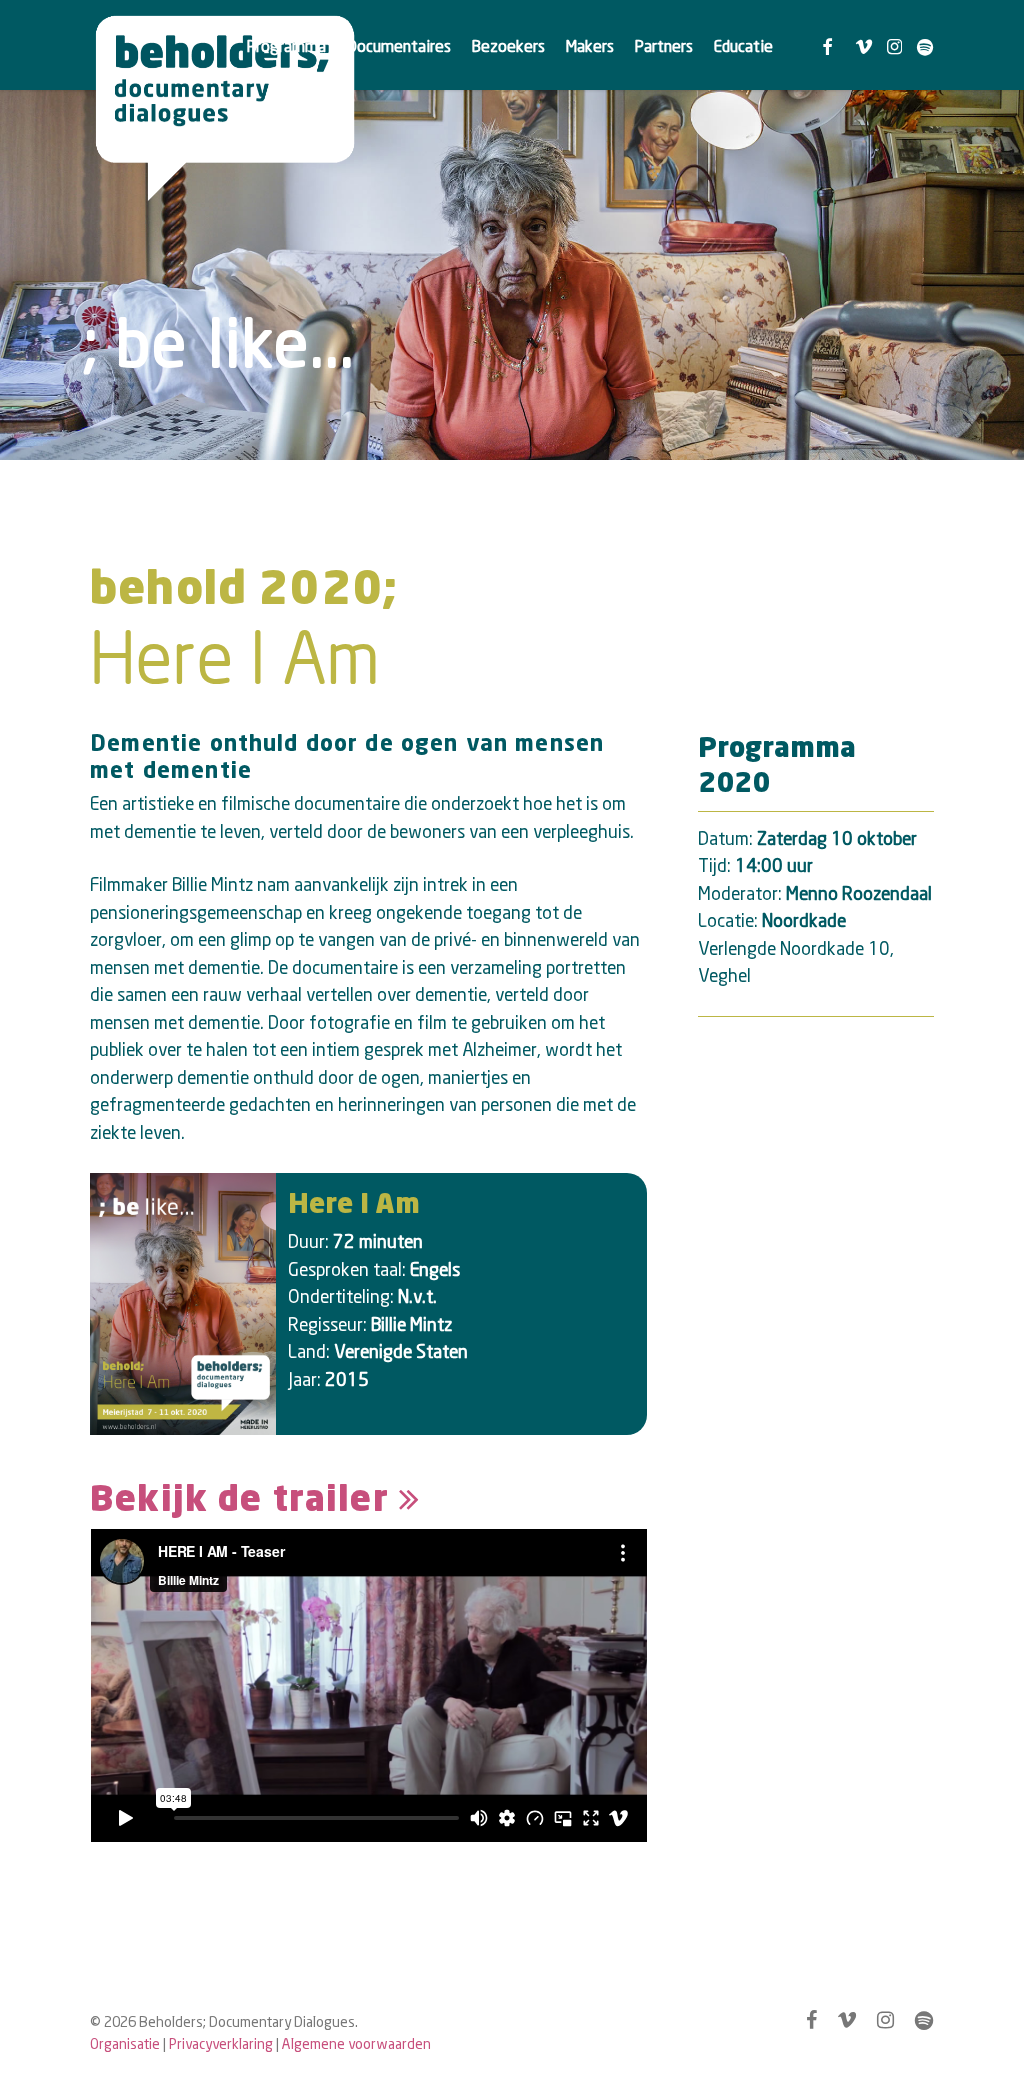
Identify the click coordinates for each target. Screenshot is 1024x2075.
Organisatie (125, 2043)
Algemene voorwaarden (356, 2043)
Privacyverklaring (221, 2043)
